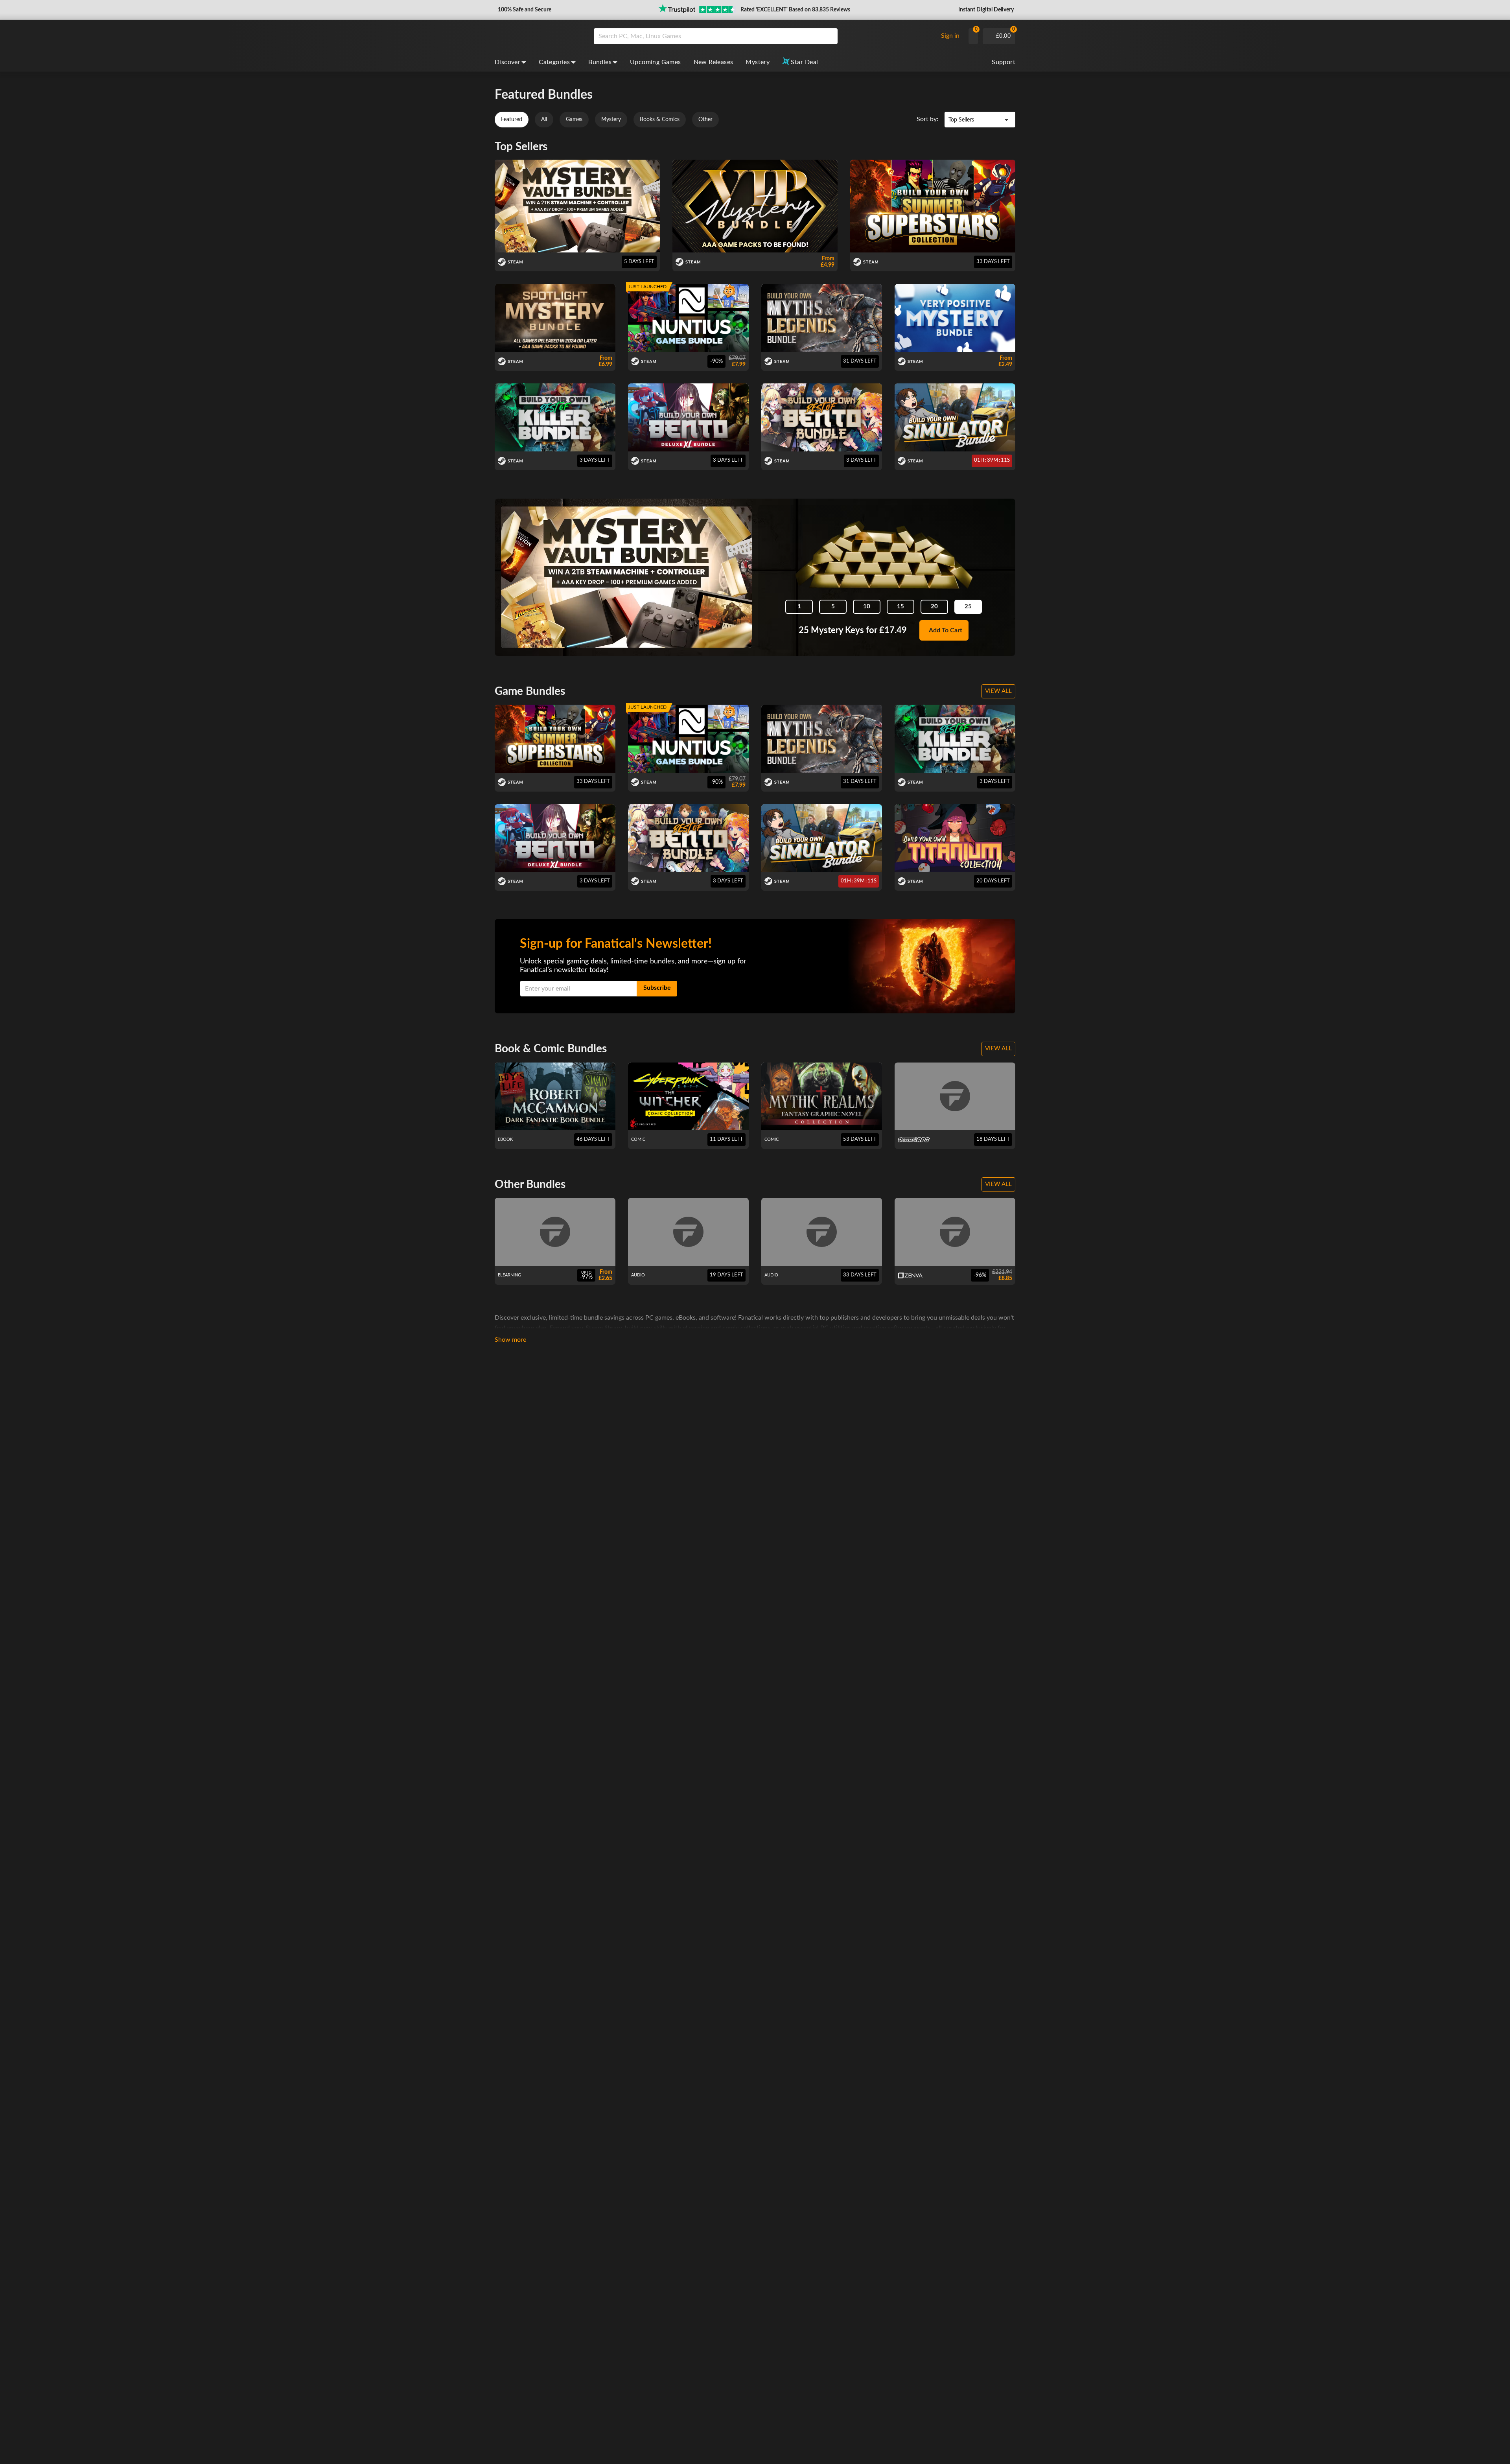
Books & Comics (660, 120)
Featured (512, 120)
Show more (510, 1340)
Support (1004, 62)
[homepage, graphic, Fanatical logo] (538, 36)
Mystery (758, 62)
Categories (554, 62)
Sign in (950, 36)
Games (574, 120)
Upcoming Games (656, 62)
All (544, 120)
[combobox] (763, 36)
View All (998, 691)
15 (900, 607)
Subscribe (657, 988)
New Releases (714, 62)
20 (934, 607)
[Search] (829, 36)
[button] (524, 10)
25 (968, 607)
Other (705, 120)
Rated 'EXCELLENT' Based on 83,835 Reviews (795, 10)
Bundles (600, 62)
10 (867, 607)
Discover (507, 62)
